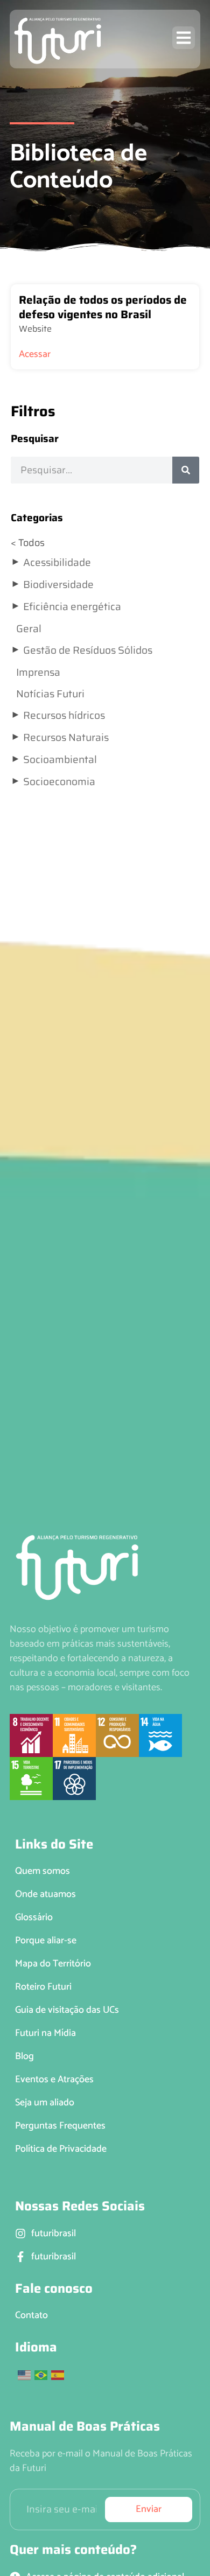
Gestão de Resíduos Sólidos (88, 650)
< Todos (28, 543)
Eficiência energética (72, 606)
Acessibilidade (57, 562)
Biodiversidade (58, 584)
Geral (29, 628)
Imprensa (38, 672)
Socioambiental (60, 759)
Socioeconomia (59, 781)
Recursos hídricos (64, 715)
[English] (25, 2375)
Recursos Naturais (66, 737)
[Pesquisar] (186, 470)
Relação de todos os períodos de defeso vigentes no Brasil (103, 307)
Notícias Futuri (50, 694)
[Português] (41, 2375)
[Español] (58, 2375)
